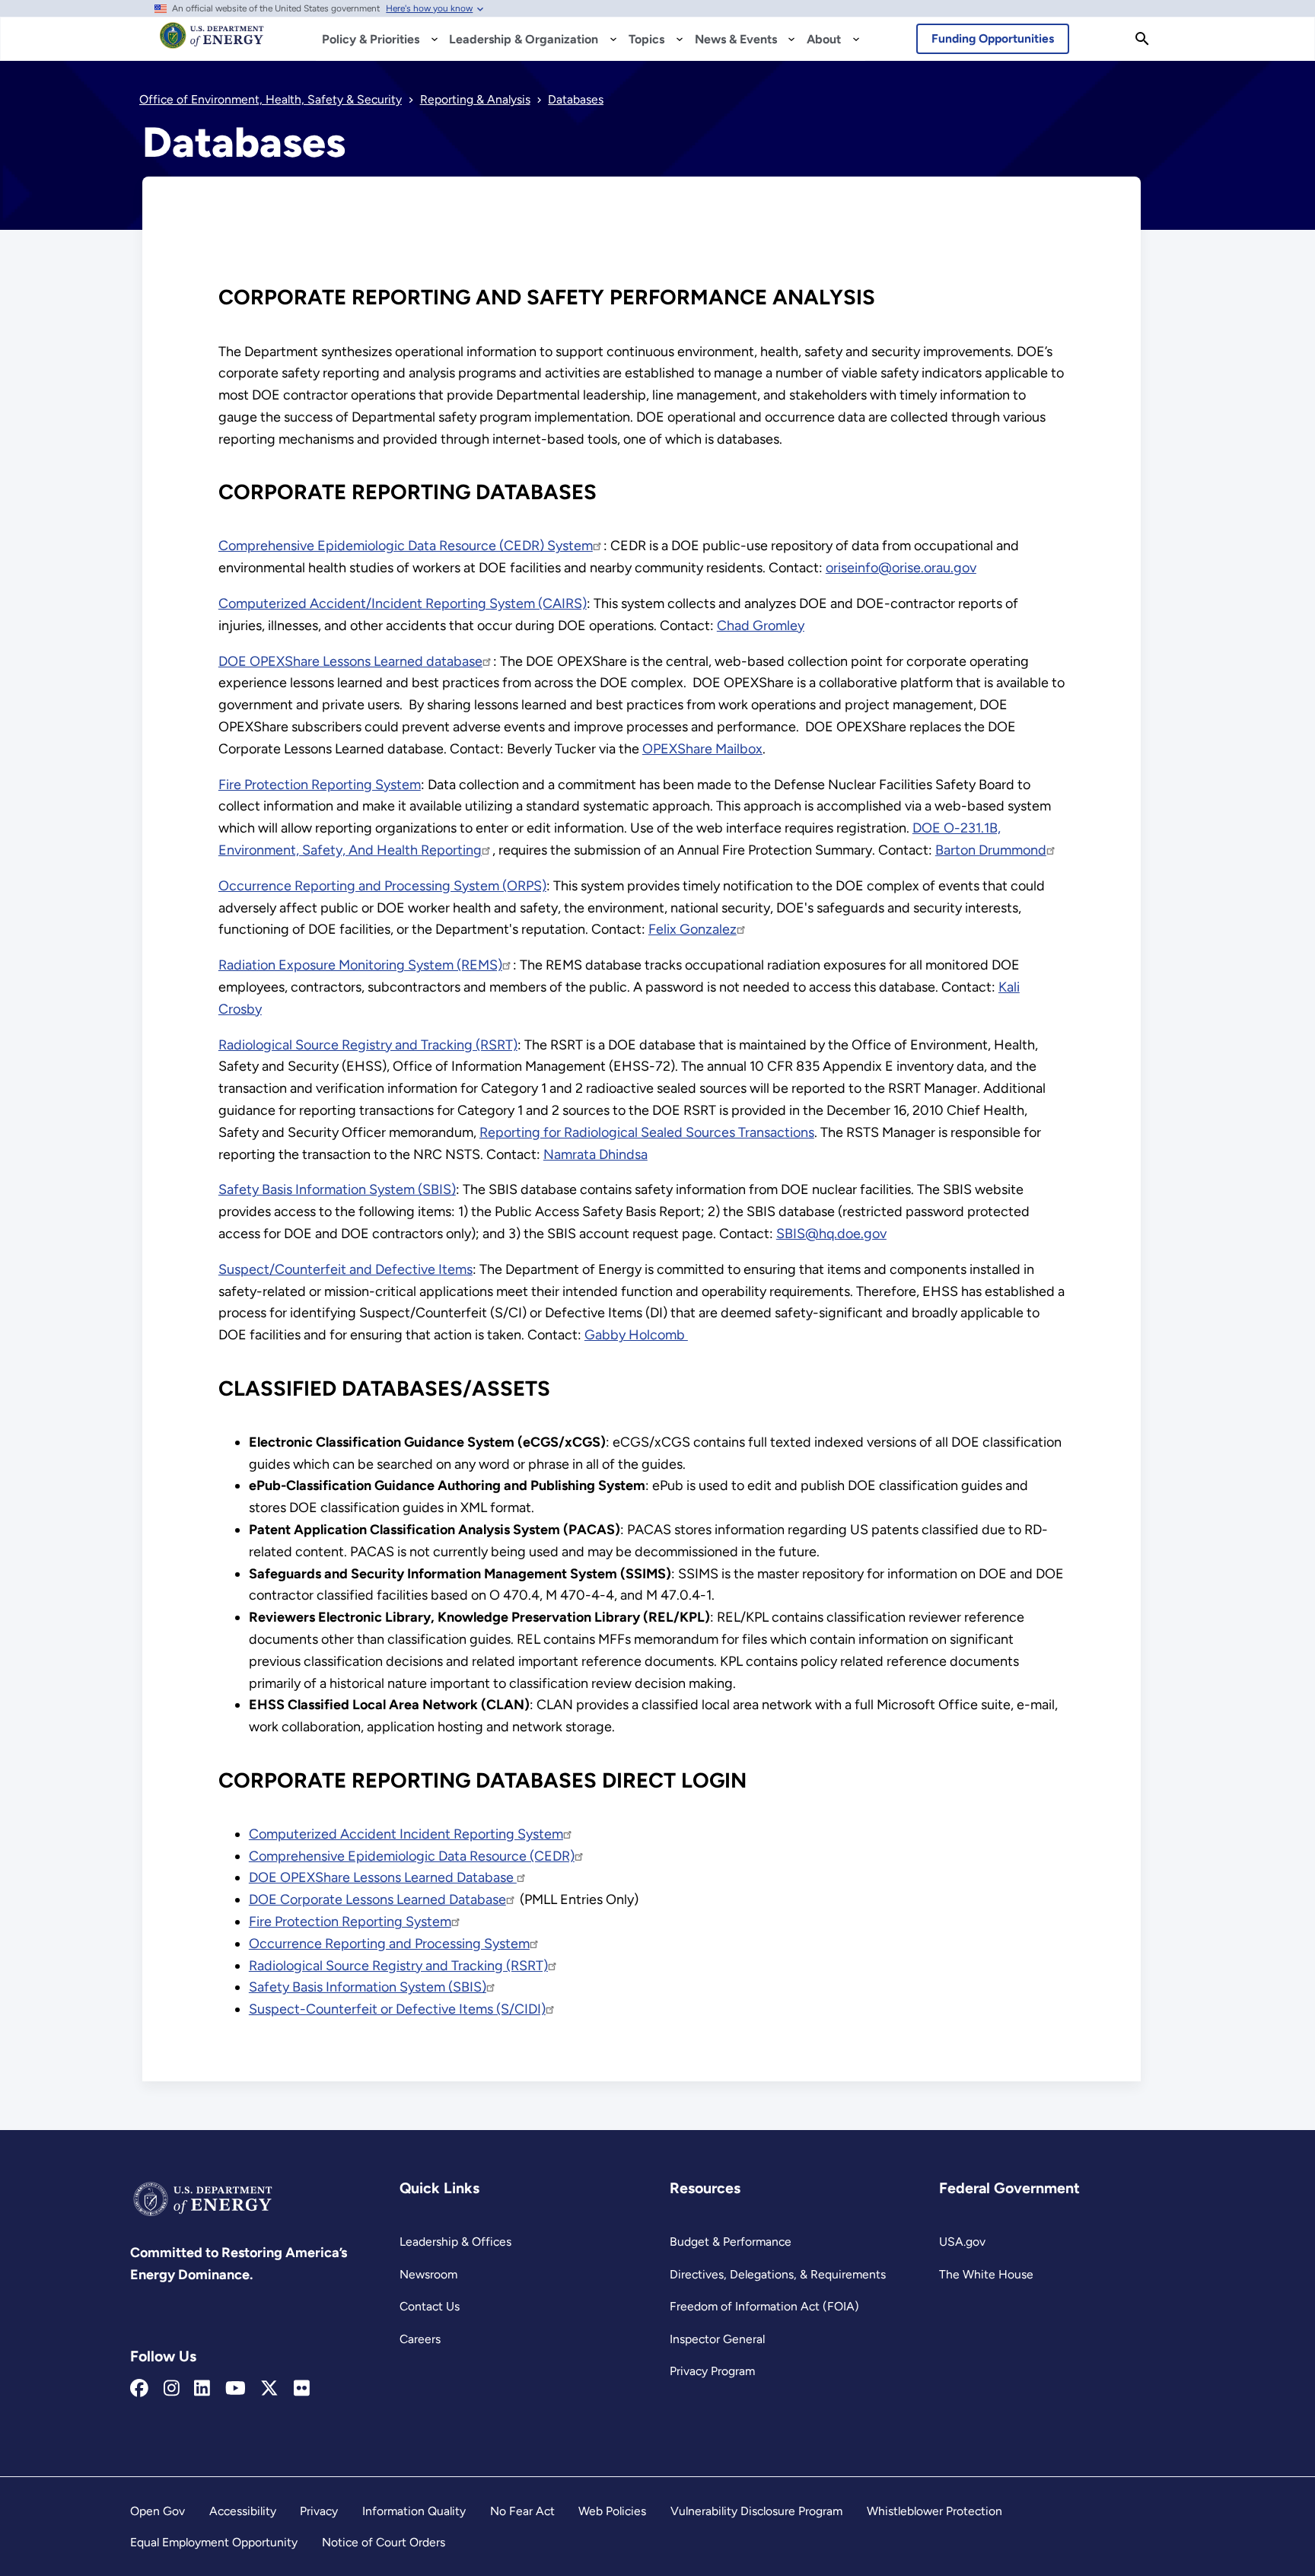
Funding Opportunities (993, 38)
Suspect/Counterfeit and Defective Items (345, 1269)
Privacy (319, 2511)
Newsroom (428, 2274)
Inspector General (717, 2339)
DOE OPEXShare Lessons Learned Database (383, 1877)
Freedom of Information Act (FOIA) (764, 2306)
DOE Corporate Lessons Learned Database (377, 1899)
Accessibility (243, 2511)
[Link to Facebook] (139, 2389)
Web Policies (612, 2511)
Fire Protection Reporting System (320, 785)
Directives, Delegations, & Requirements (778, 2274)
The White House (986, 2274)
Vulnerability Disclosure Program (756, 2511)
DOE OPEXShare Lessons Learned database (350, 661)
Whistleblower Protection (935, 2511)
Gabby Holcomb (636, 1335)
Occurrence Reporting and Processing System (389, 1944)
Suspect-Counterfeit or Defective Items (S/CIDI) (397, 2009)
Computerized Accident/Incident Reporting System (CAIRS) (403, 603)
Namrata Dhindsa (595, 1154)
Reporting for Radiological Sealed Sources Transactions (647, 1132)
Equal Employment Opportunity (214, 2542)
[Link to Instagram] (172, 2389)
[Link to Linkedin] (202, 2389)
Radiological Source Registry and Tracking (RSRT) (368, 1045)
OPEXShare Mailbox (702, 749)
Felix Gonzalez (693, 929)
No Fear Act (522, 2511)
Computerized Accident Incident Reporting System (406, 1834)
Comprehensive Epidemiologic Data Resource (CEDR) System (406, 546)
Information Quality (414, 2511)
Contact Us (430, 2306)
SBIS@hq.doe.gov (831, 1234)
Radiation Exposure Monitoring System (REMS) (360, 965)
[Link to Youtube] (236, 2389)
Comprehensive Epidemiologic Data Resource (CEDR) (412, 1856)
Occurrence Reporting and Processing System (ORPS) (382, 886)
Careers (420, 2339)
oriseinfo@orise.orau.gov (901, 568)
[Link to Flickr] (302, 2389)
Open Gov (158, 2511)
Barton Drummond (991, 850)
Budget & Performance (731, 2242)
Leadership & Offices (455, 2242)
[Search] (1142, 39)
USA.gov (962, 2242)
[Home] (212, 43)
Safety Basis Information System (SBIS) (337, 1189)
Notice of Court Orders (384, 2542)
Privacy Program (712, 2371)
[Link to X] (269, 2389)
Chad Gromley (761, 626)
